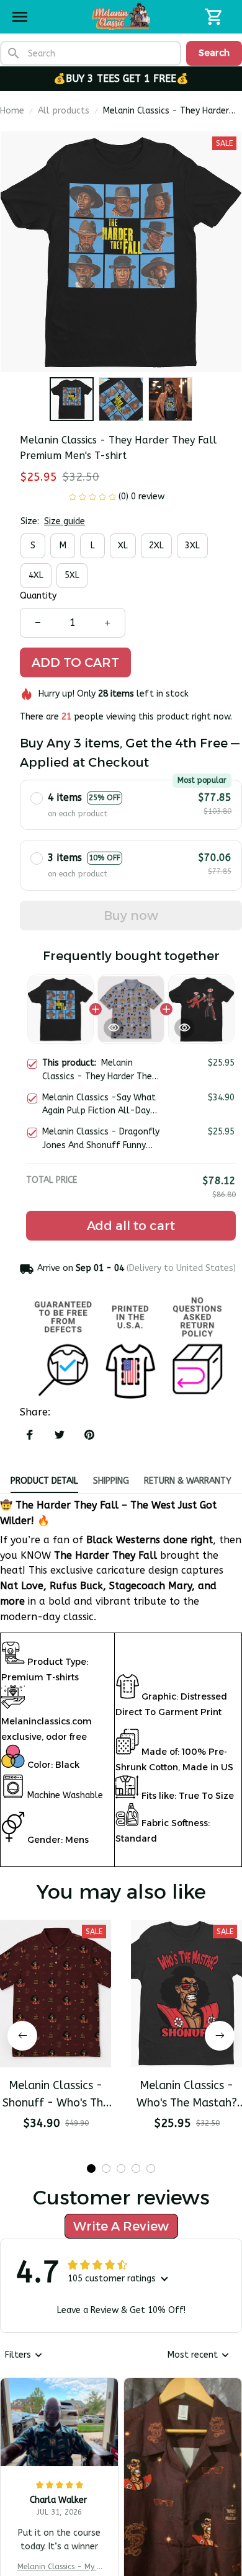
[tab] (91, 2243)
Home (12, 111)
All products (64, 111)
